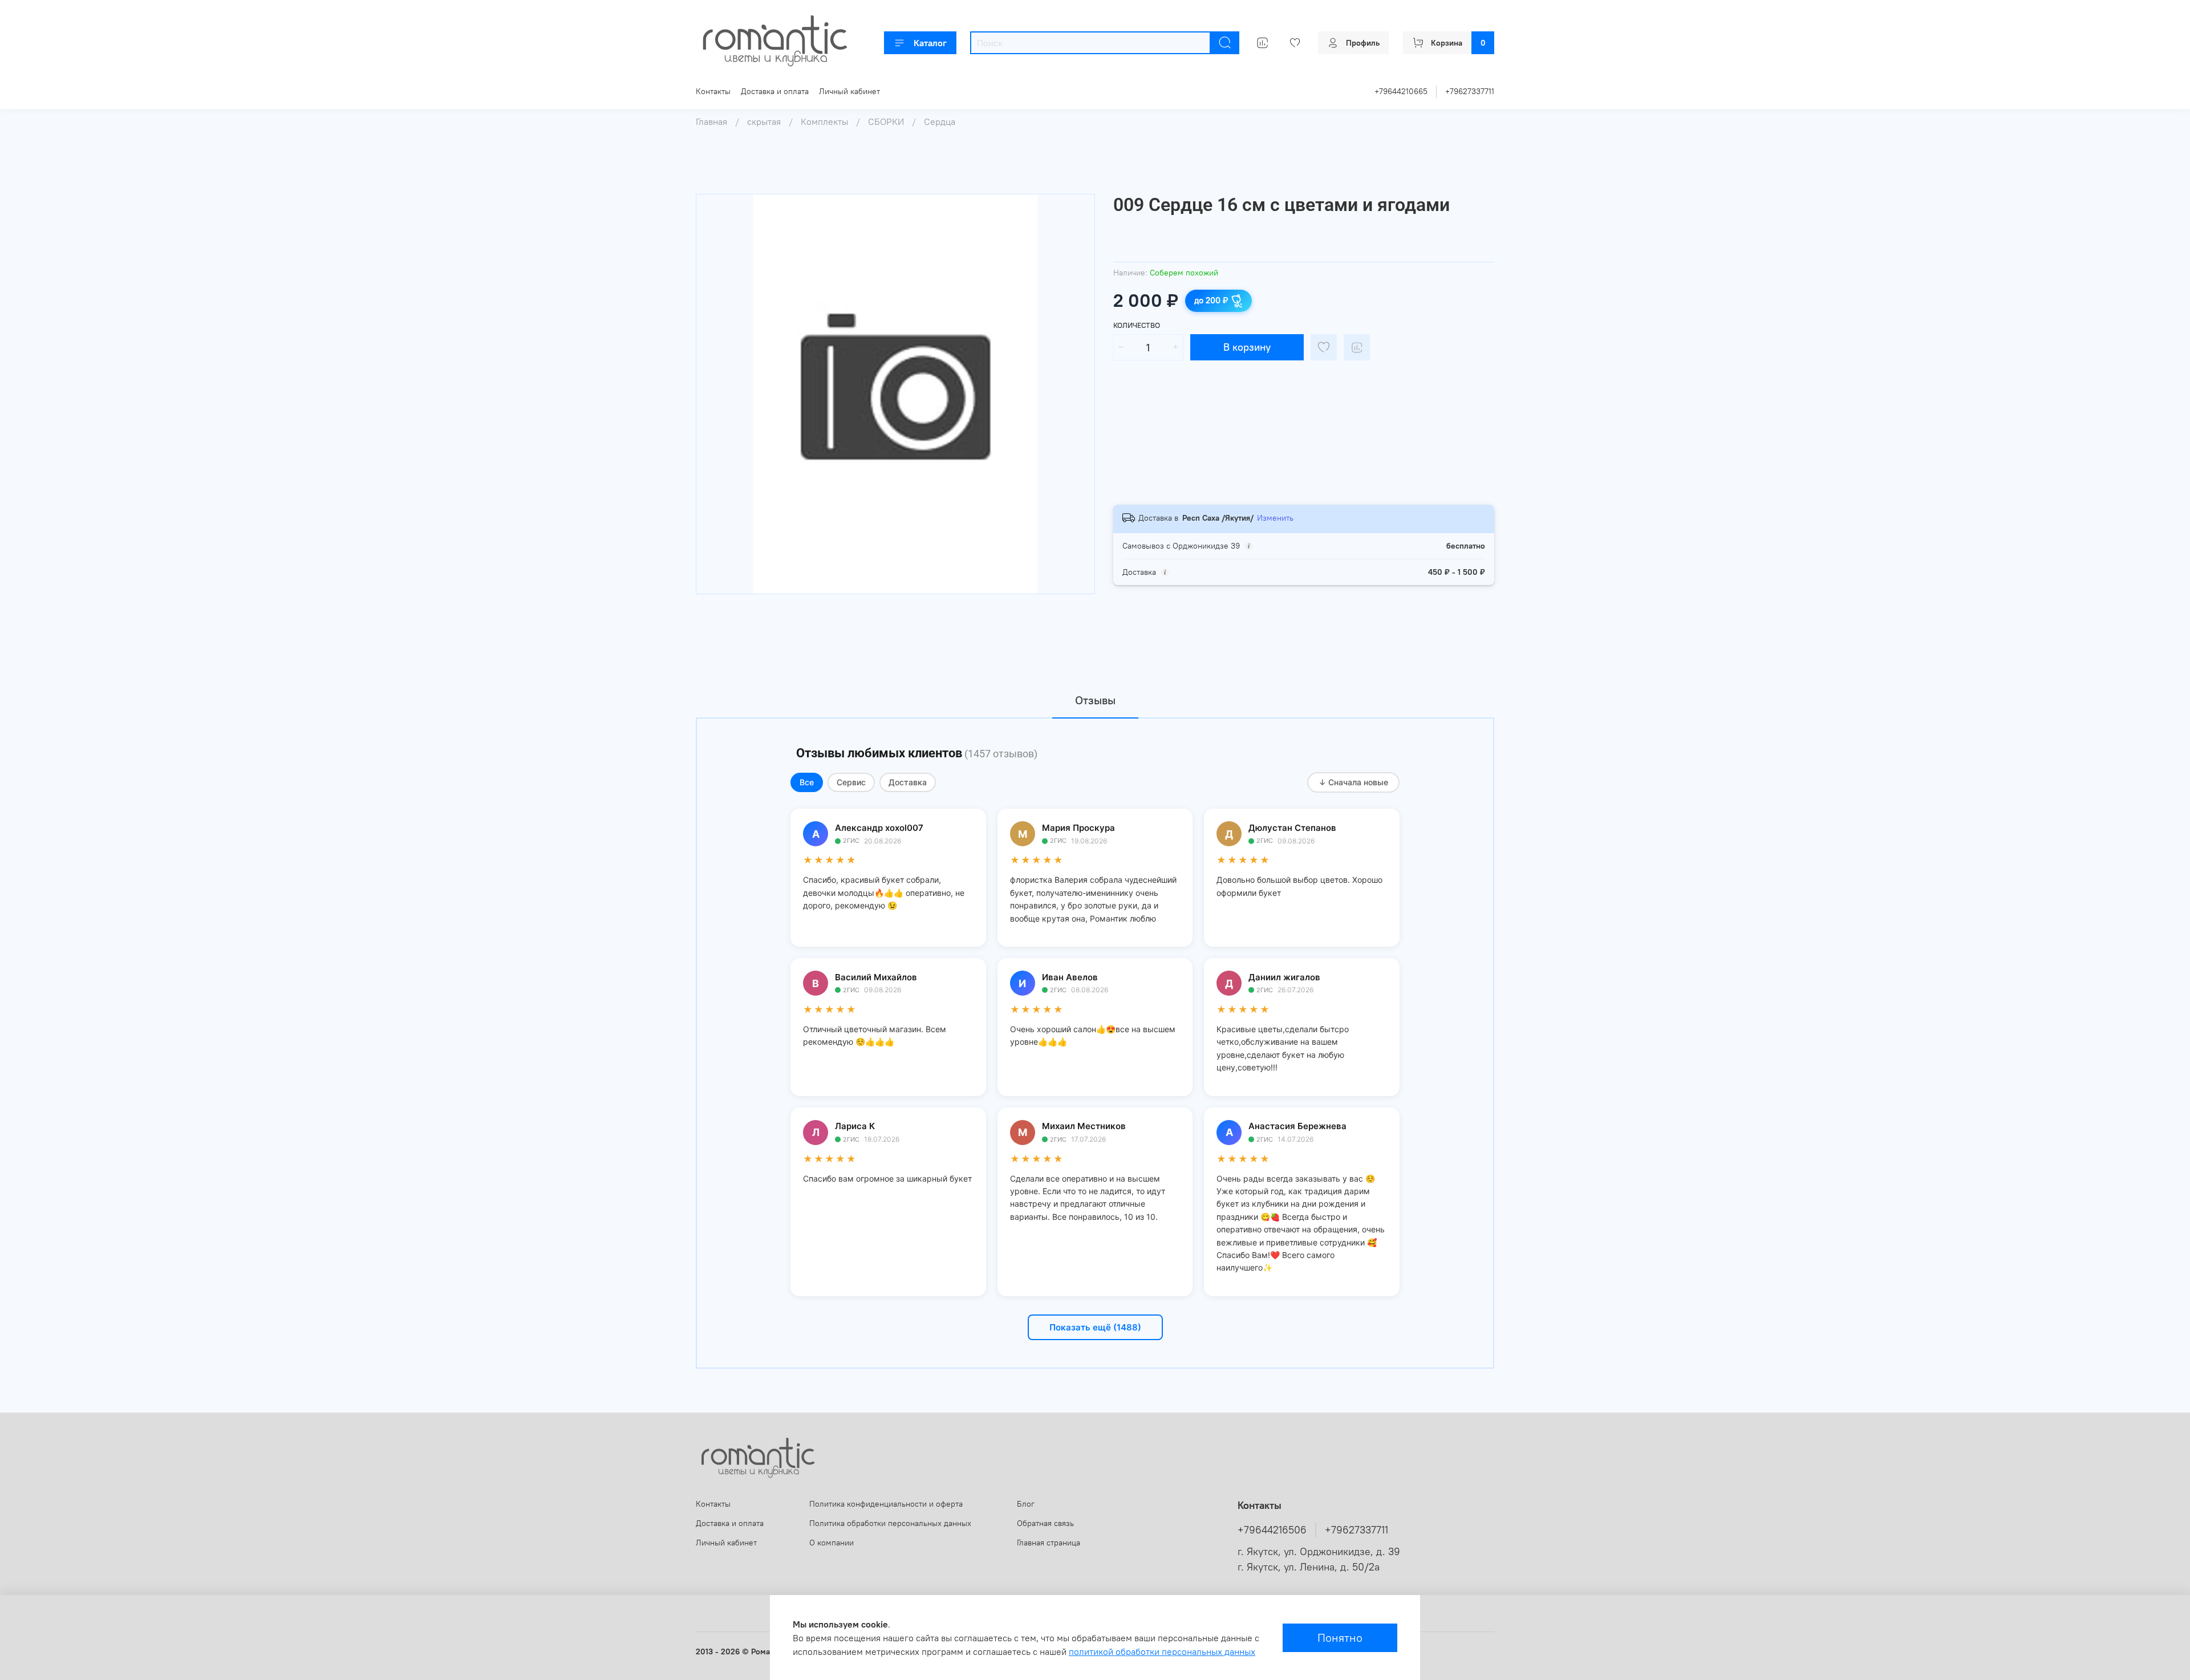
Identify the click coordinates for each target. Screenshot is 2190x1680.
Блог (1026, 1504)
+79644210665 (1401, 91)
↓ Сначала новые (1353, 782)
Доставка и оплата (775, 91)
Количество (1137, 325)
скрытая (764, 121)
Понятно (1340, 1638)
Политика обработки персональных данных (890, 1523)
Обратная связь (1045, 1523)
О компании (832, 1543)
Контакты (713, 91)
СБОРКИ (886, 121)
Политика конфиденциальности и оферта (886, 1504)
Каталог (930, 43)
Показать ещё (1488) (1095, 1327)
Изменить (1275, 518)
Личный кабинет (849, 91)
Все (807, 782)
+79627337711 (1470, 91)
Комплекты (824, 121)
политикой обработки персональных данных (1162, 1651)
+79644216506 (1272, 1530)
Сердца (940, 121)
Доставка (908, 782)
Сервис (851, 782)
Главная (711, 121)
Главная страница (1049, 1543)
